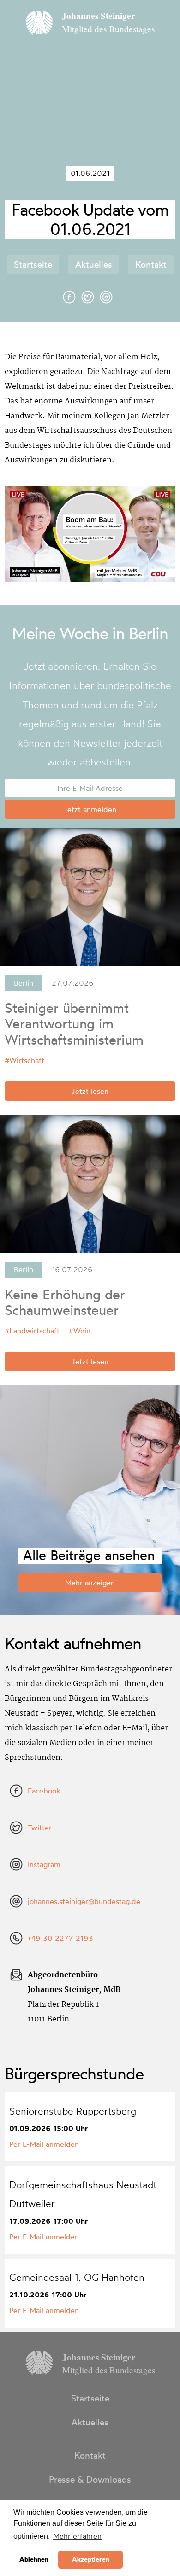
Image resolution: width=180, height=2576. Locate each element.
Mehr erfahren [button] (77, 2536)
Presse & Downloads (90, 2479)
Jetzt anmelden (90, 809)
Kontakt (151, 264)
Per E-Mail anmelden (44, 2144)
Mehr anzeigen (90, 1583)
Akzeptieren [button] (91, 2559)
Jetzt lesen (90, 1091)
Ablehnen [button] (34, 2559)
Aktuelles (94, 264)
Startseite (33, 264)
